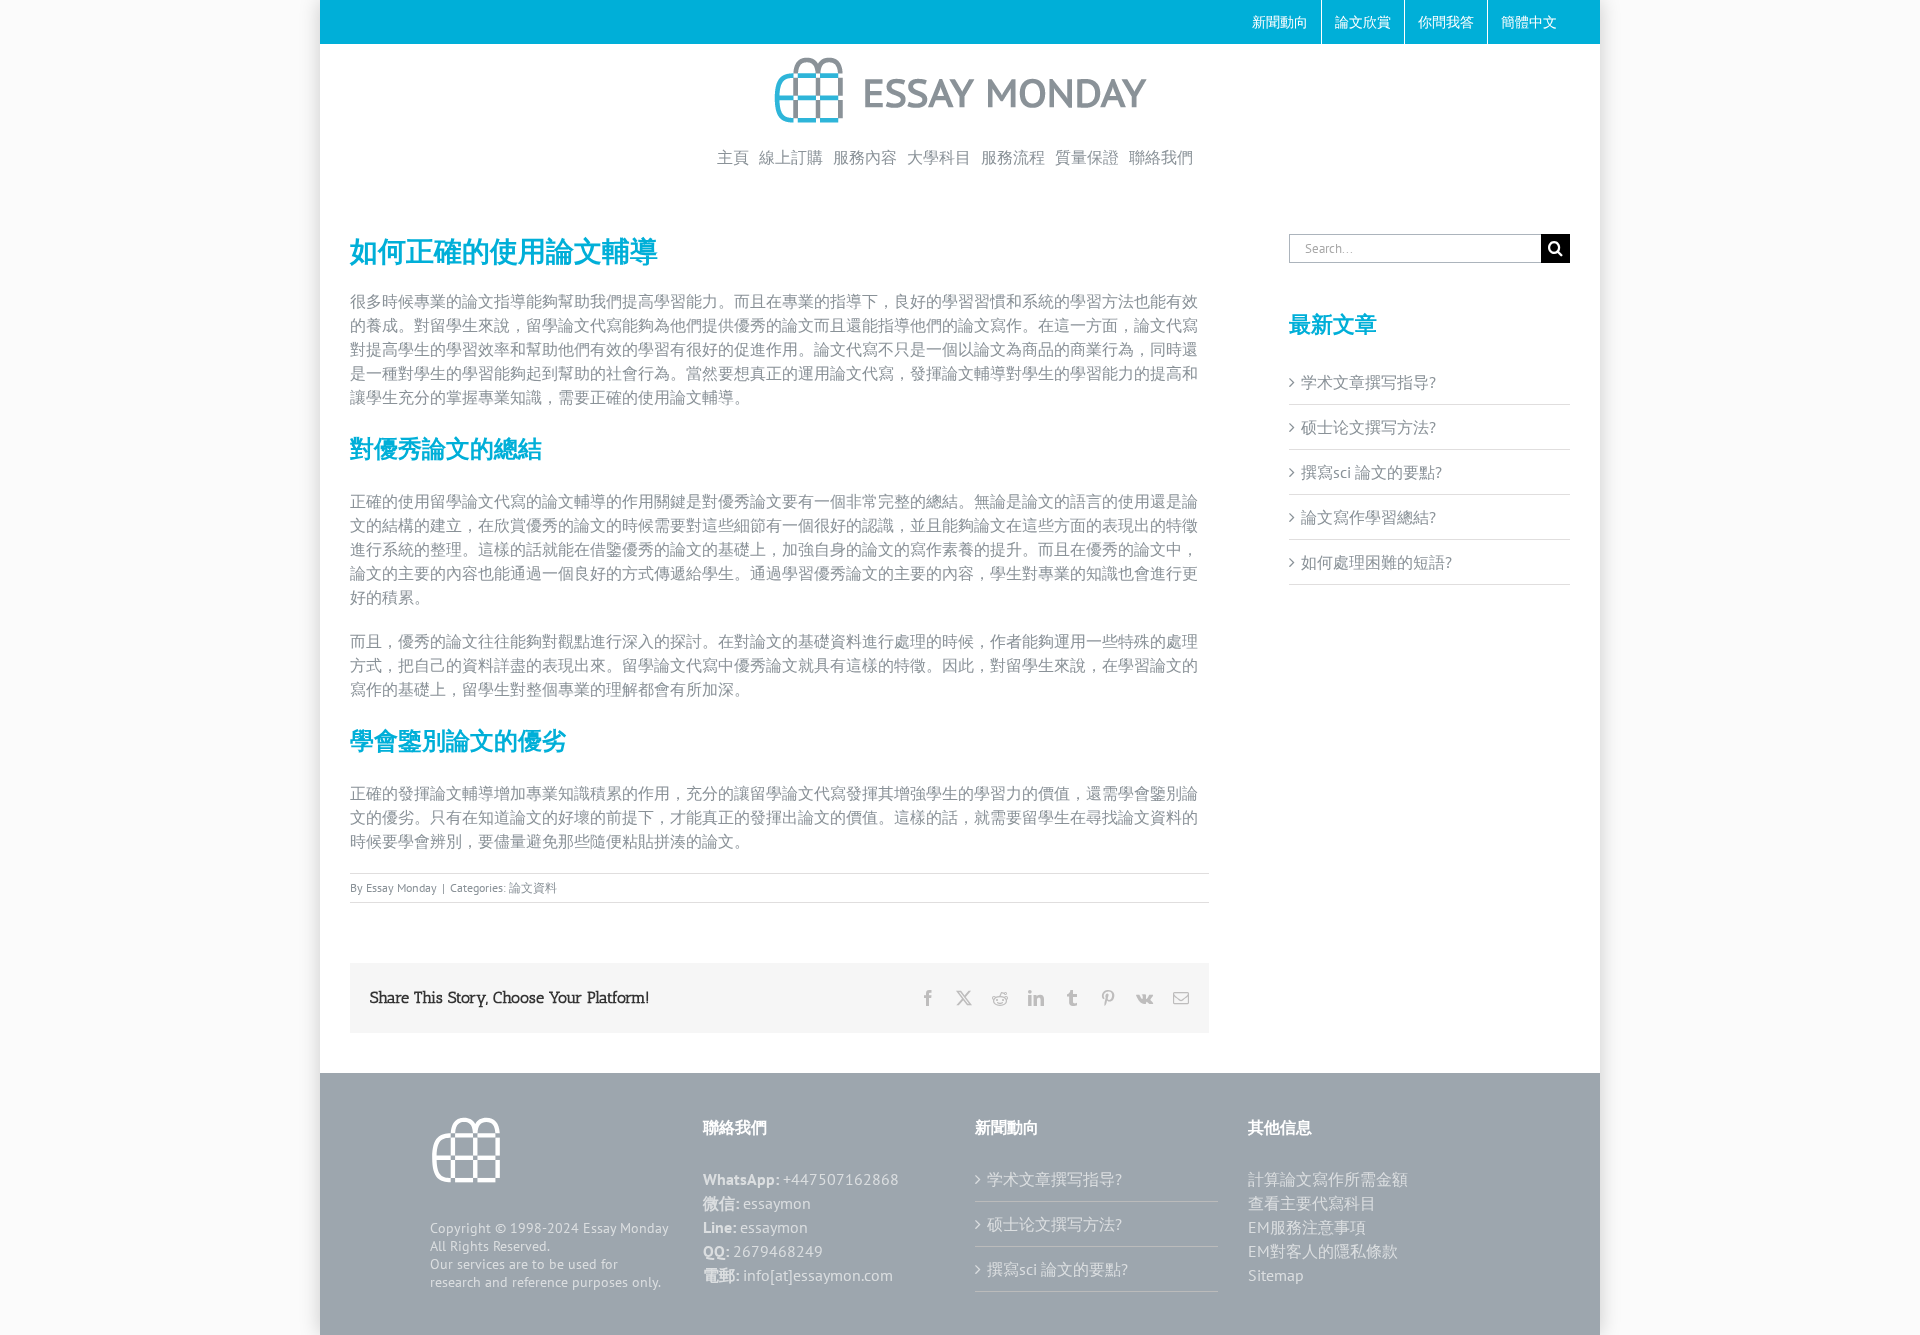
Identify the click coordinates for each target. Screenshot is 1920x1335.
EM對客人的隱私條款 (1323, 1251)
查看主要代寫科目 (1312, 1203)
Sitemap (1276, 1275)
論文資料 (533, 887)
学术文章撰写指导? (1368, 382)
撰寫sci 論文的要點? (1371, 472)
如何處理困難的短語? (1376, 562)
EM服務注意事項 (1307, 1227)
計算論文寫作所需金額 (1328, 1179)
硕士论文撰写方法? (1368, 427)
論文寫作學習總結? (1368, 517)
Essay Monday (401, 887)
